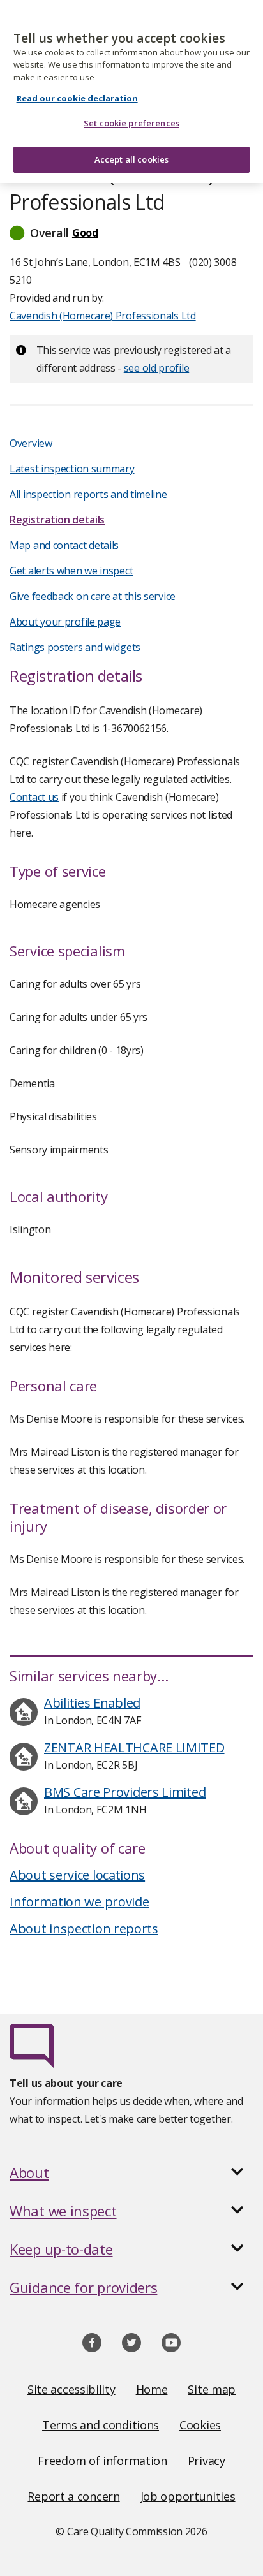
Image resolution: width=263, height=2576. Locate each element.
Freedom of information (102, 2461)
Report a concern (73, 2496)
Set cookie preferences (131, 123)
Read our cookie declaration (77, 98)
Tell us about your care (66, 2083)
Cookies (200, 2425)
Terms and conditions (101, 2425)
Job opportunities (188, 2496)
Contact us (34, 797)
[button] (131, 233)
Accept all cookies (131, 159)
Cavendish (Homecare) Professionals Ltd (103, 316)
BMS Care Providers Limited (125, 1792)
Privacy (207, 2461)
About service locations (77, 1875)
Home (152, 2389)
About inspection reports (84, 1928)
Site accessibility (71, 2389)
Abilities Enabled (92, 1703)
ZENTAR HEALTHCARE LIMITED (134, 1747)
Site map (212, 2389)
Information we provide (79, 1902)
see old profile (157, 368)
